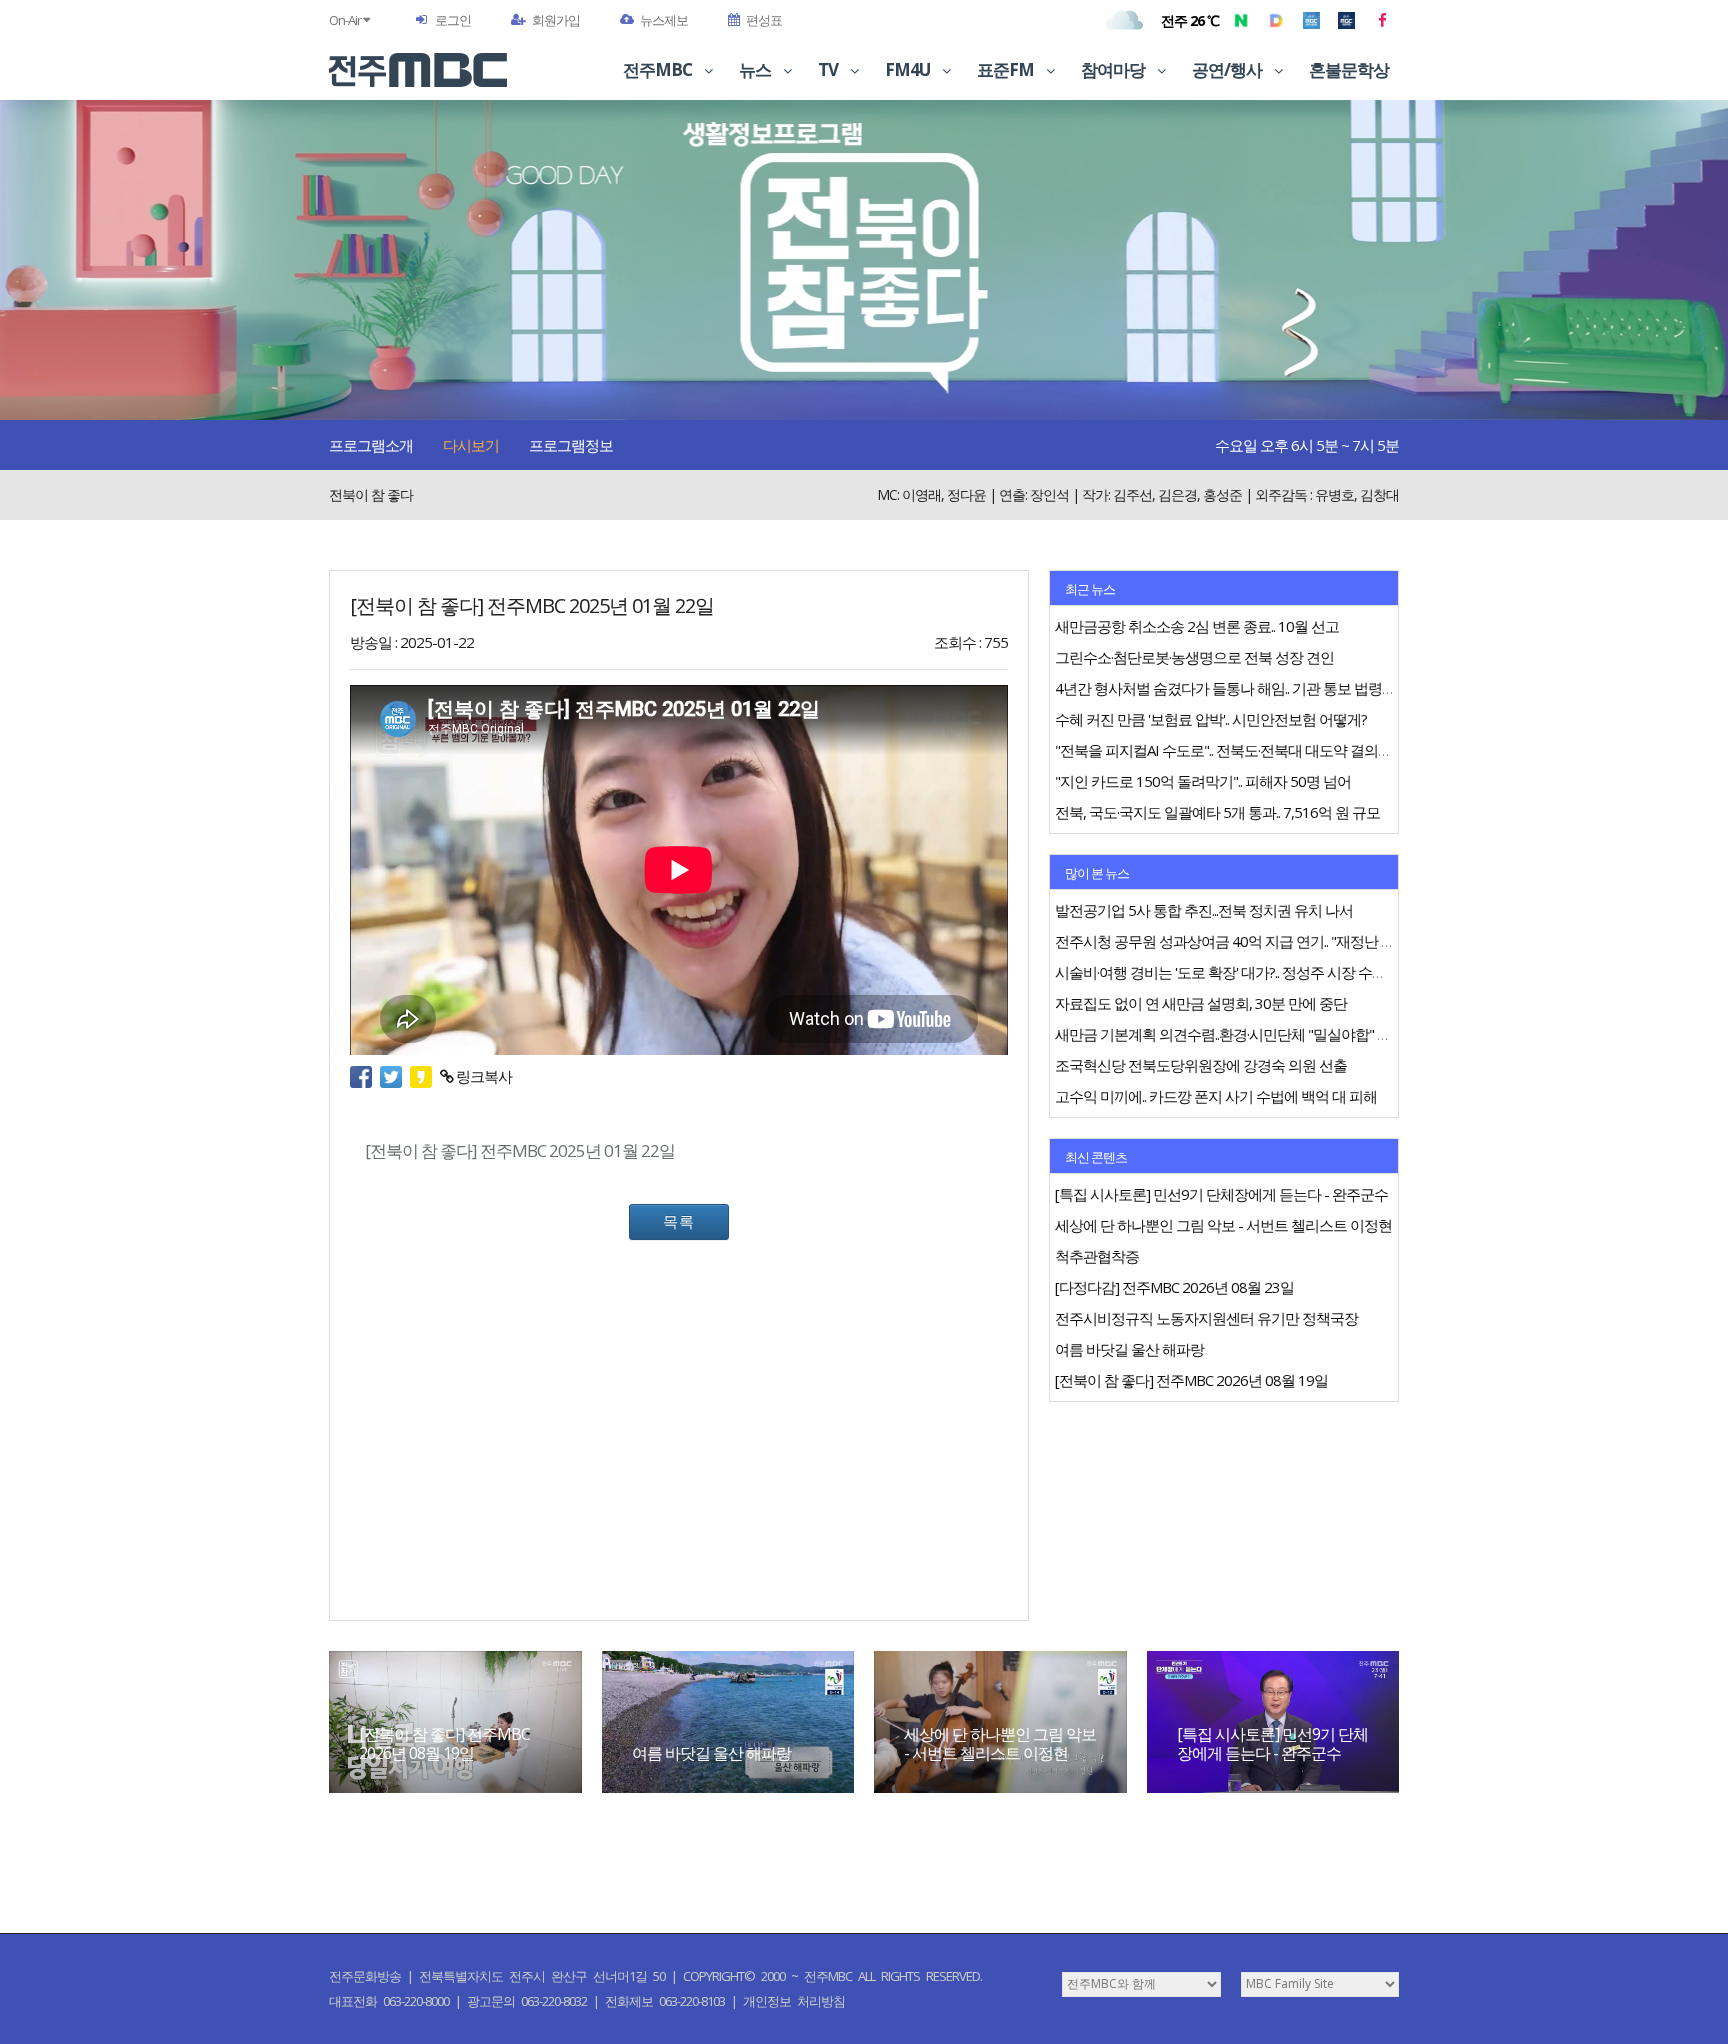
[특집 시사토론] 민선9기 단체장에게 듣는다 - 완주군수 (1272, 1743)
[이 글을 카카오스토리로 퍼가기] (425, 1076)
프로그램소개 (371, 445)
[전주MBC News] (1346, 20)
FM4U (909, 69)
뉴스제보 (664, 20)
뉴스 (756, 69)
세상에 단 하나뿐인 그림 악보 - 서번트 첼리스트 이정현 (1000, 1743)
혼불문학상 (1349, 69)
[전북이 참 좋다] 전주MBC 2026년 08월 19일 (444, 1743)
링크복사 (482, 1076)
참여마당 (1114, 69)
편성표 (764, 20)
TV (829, 69)
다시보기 (471, 445)
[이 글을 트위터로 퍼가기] (395, 1076)
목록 (679, 1221)
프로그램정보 (571, 445)
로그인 (453, 20)
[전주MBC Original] (1311, 20)
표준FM (1007, 69)
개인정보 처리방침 (794, 2001)
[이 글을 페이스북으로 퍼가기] (365, 1076)
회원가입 (556, 20)
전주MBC (659, 69)
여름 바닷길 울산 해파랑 (711, 1753)
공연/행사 (1228, 69)
